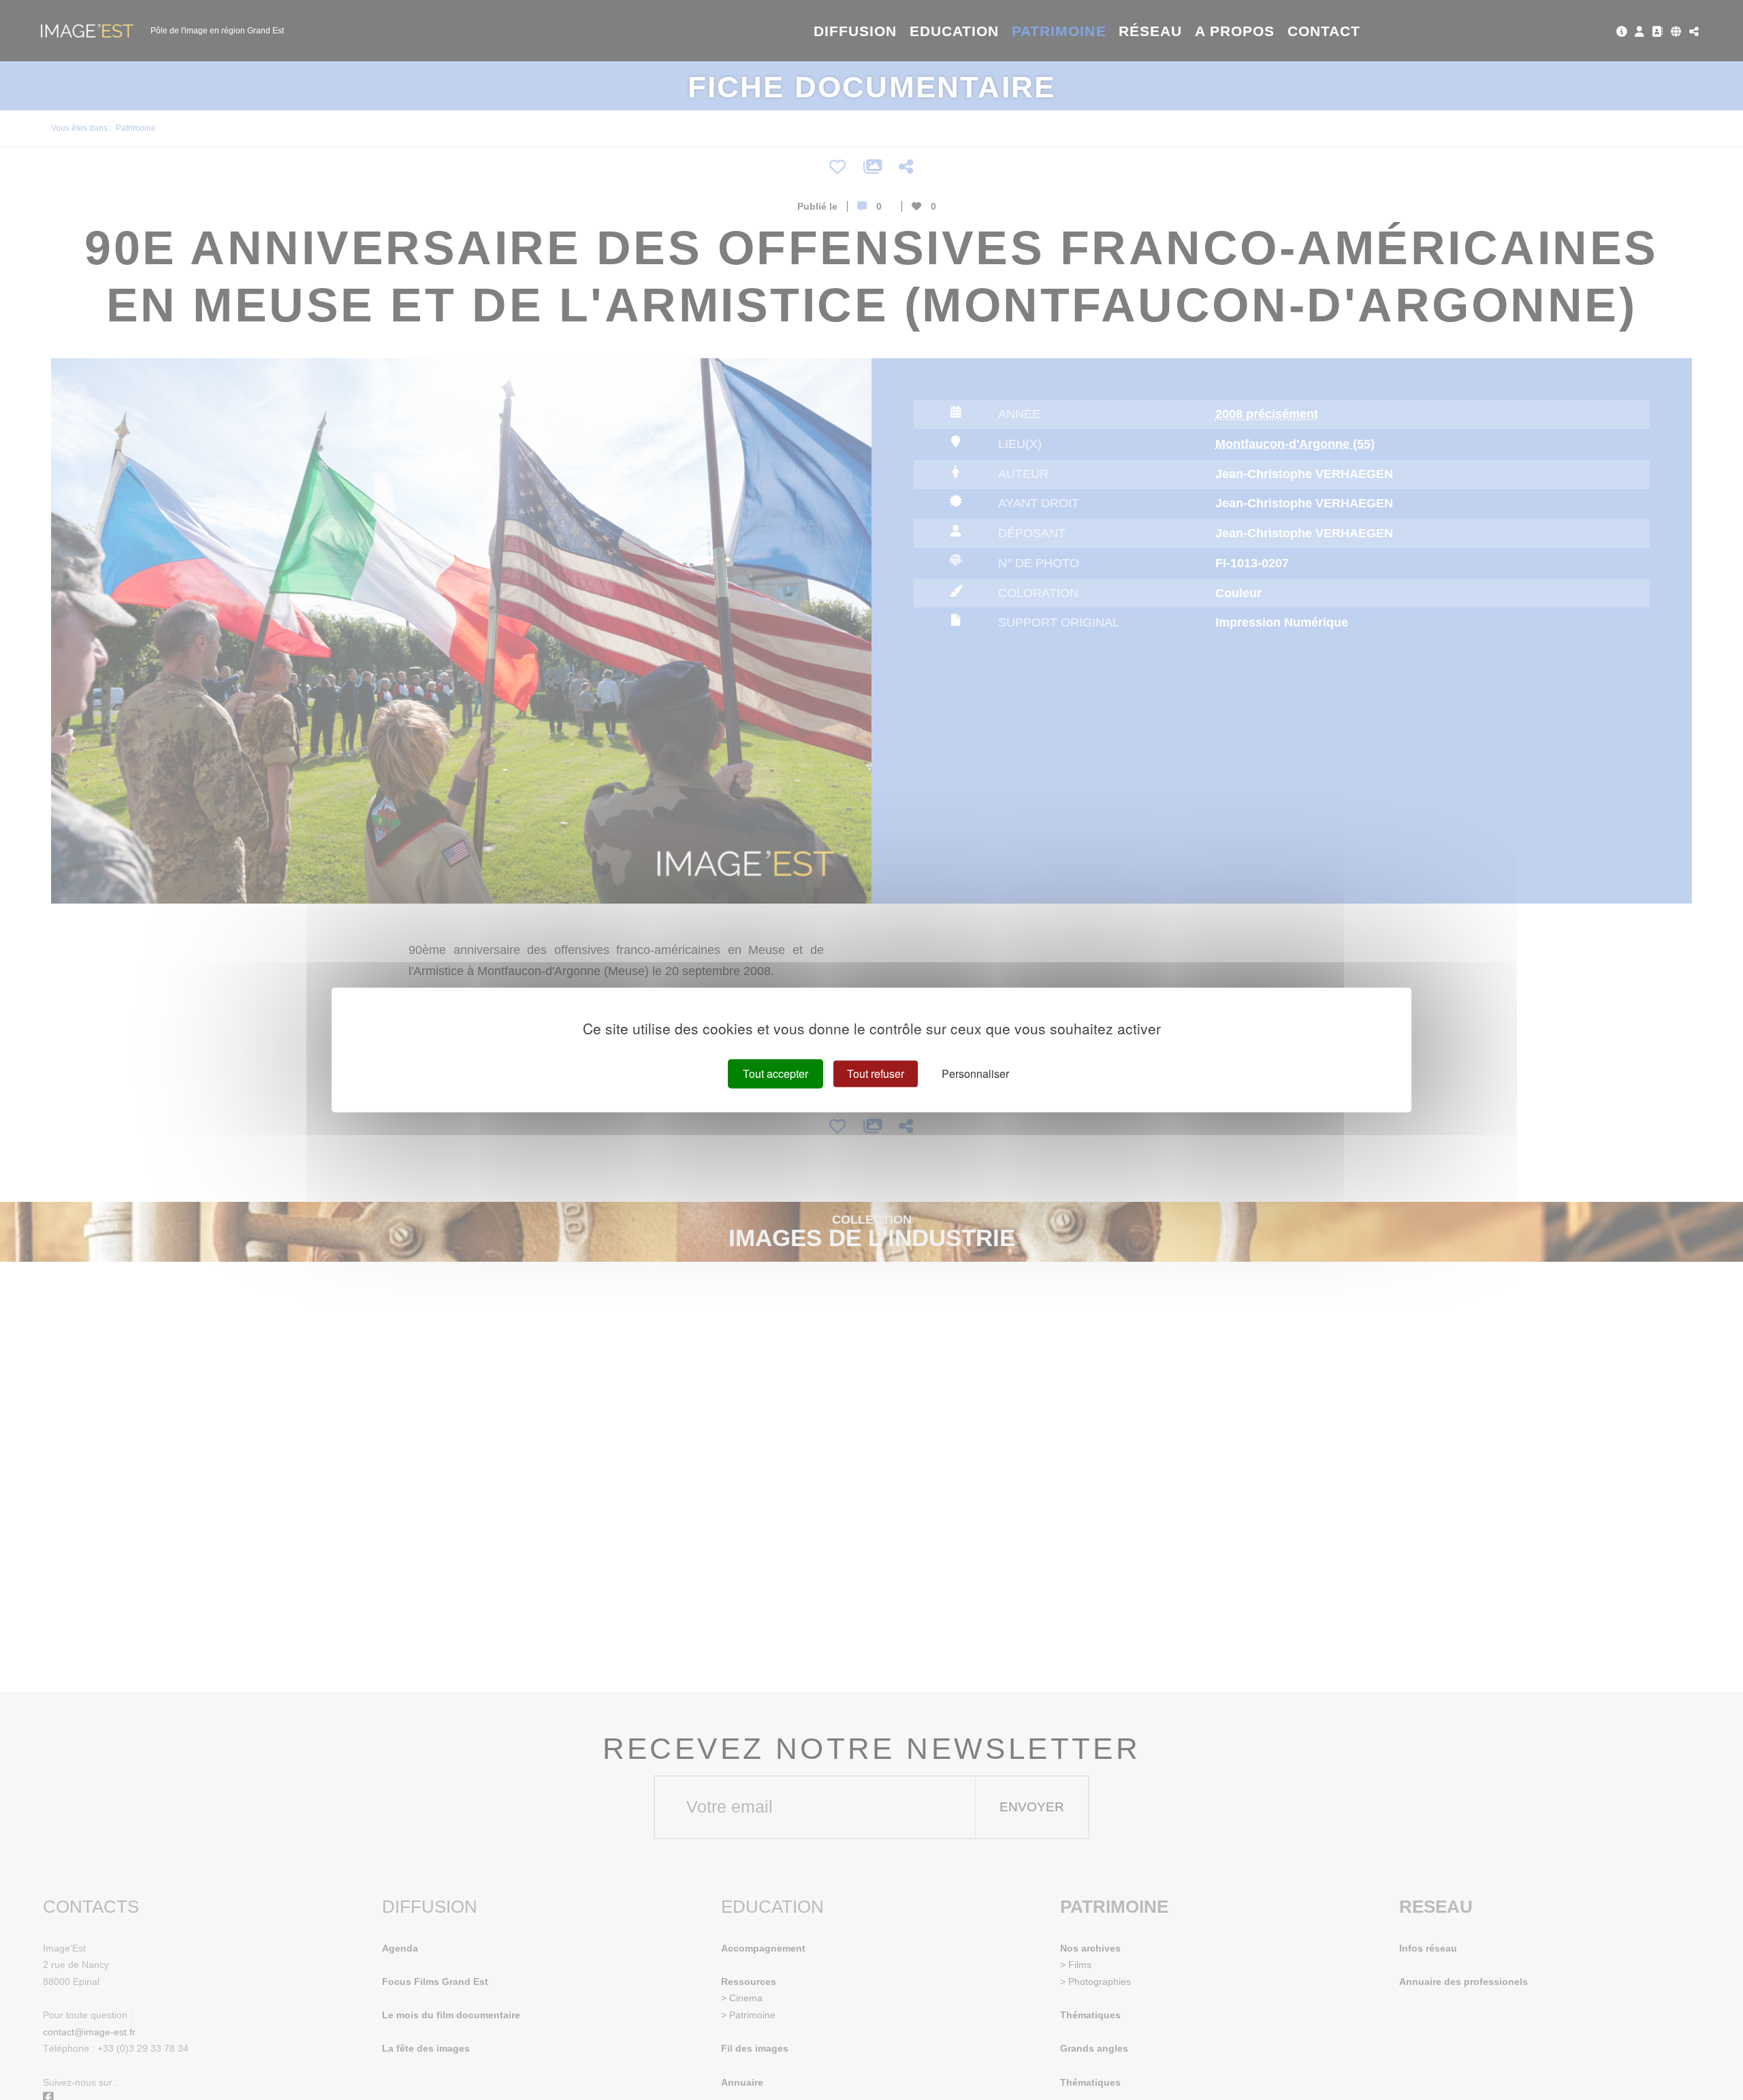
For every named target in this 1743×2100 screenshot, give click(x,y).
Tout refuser (876, 1073)
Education (955, 31)
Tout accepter (775, 1073)
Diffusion (855, 31)
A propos (1235, 31)
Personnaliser (975, 1073)
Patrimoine (1059, 31)
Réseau (1150, 31)
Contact (1324, 31)
